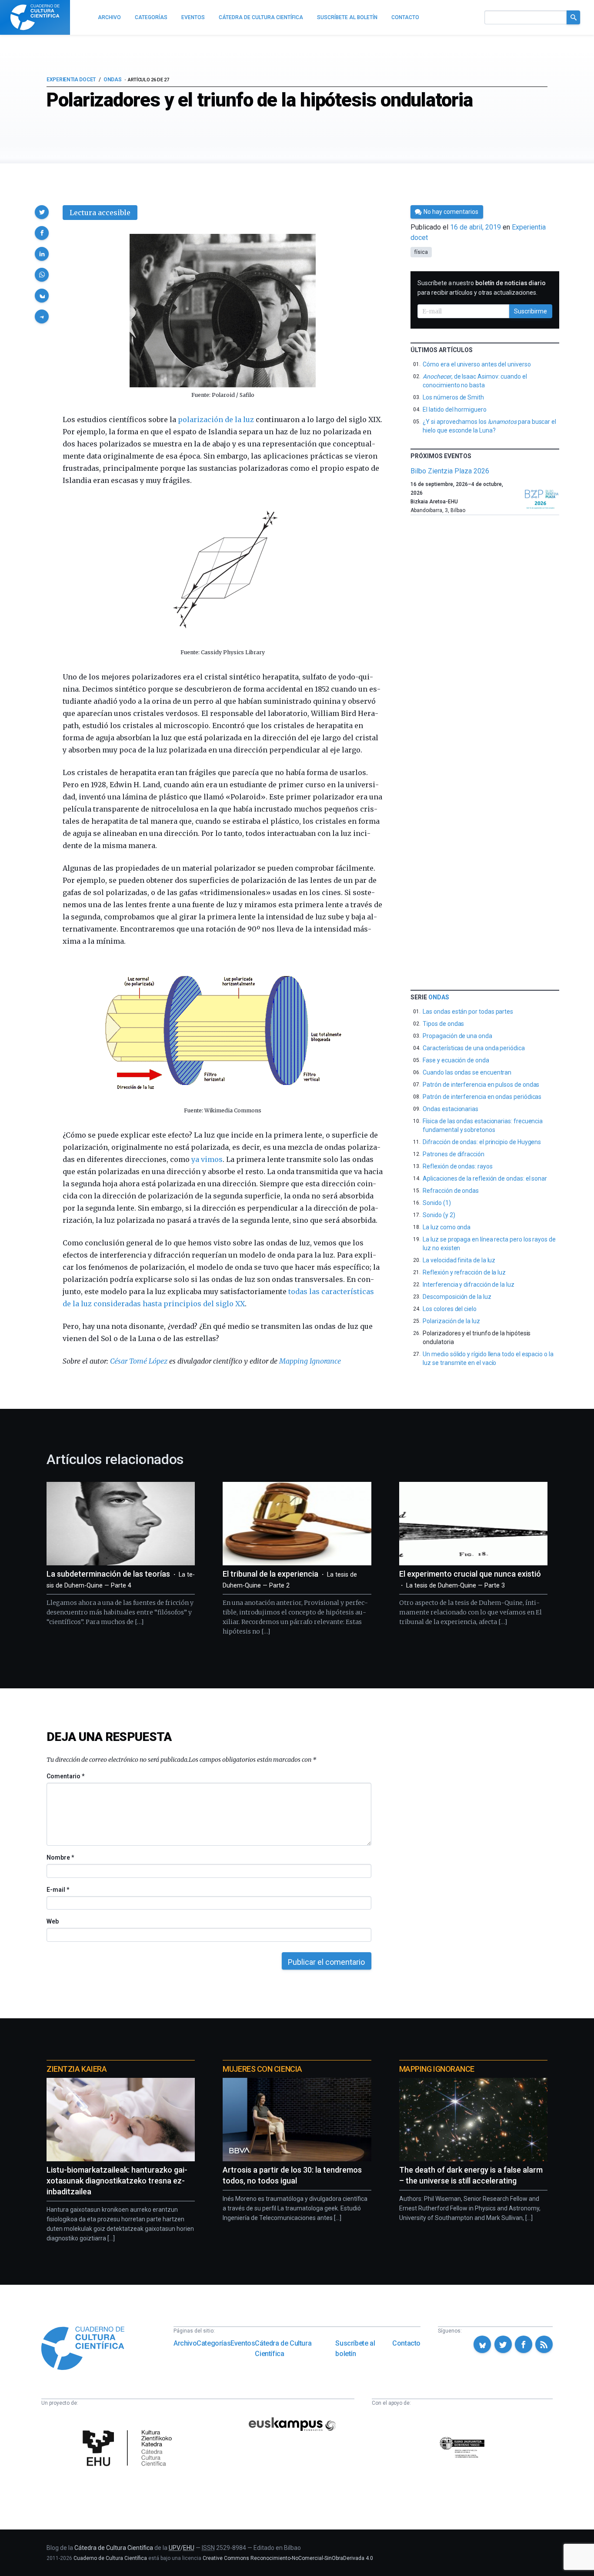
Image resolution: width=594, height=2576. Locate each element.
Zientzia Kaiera (77, 2069)
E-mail (58, 1890)
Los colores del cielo (450, 1309)
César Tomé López (139, 1361)
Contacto (406, 2343)
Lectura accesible (100, 213)
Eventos (243, 2343)
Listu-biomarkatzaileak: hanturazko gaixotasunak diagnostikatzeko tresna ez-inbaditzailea (117, 2181)
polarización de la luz (216, 419)
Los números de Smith (453, 397)
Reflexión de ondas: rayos (457, 1166)
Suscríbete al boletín (355, 2348)
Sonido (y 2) (439, 1215)
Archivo (185, 2343)
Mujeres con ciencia (262, 2069)
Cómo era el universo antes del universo (477, 364)
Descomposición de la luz (457, 1297)
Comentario (65, 1776)
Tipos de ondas (443, 1024)
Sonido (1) (437, 1203)
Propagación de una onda (457, 1036)
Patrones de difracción (453, 1154)
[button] (42, 212)
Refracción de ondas (451, 1191)
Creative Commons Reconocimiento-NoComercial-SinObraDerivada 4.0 (288, 2558)
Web (53, 1921)
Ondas (113, 80)
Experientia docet (71, 80)
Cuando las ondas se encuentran (467, 1072)
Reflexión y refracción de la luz (464, 1272)
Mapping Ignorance (310, 1361)
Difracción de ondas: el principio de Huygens (482, 1142)
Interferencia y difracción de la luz (468, 1285)
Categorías (214, 2343)
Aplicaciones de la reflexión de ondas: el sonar (485, 1178)
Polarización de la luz (451, 1321)
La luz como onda (447, 1227)
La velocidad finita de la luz (459, 1260)
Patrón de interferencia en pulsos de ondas (481, 1085)
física (421, 252)
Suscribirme (531, 311)
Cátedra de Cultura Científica (283, 2348)
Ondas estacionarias (451, 1109)
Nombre (60, 1857)
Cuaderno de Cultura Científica (110, 2558)
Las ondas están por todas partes (468, 1012)
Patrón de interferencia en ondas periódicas (482, 1097)
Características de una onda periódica (474, 1048)
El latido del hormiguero (454, 409)
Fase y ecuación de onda (456, 1060)
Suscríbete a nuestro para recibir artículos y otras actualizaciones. (482, 288)
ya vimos (207, 1159)
